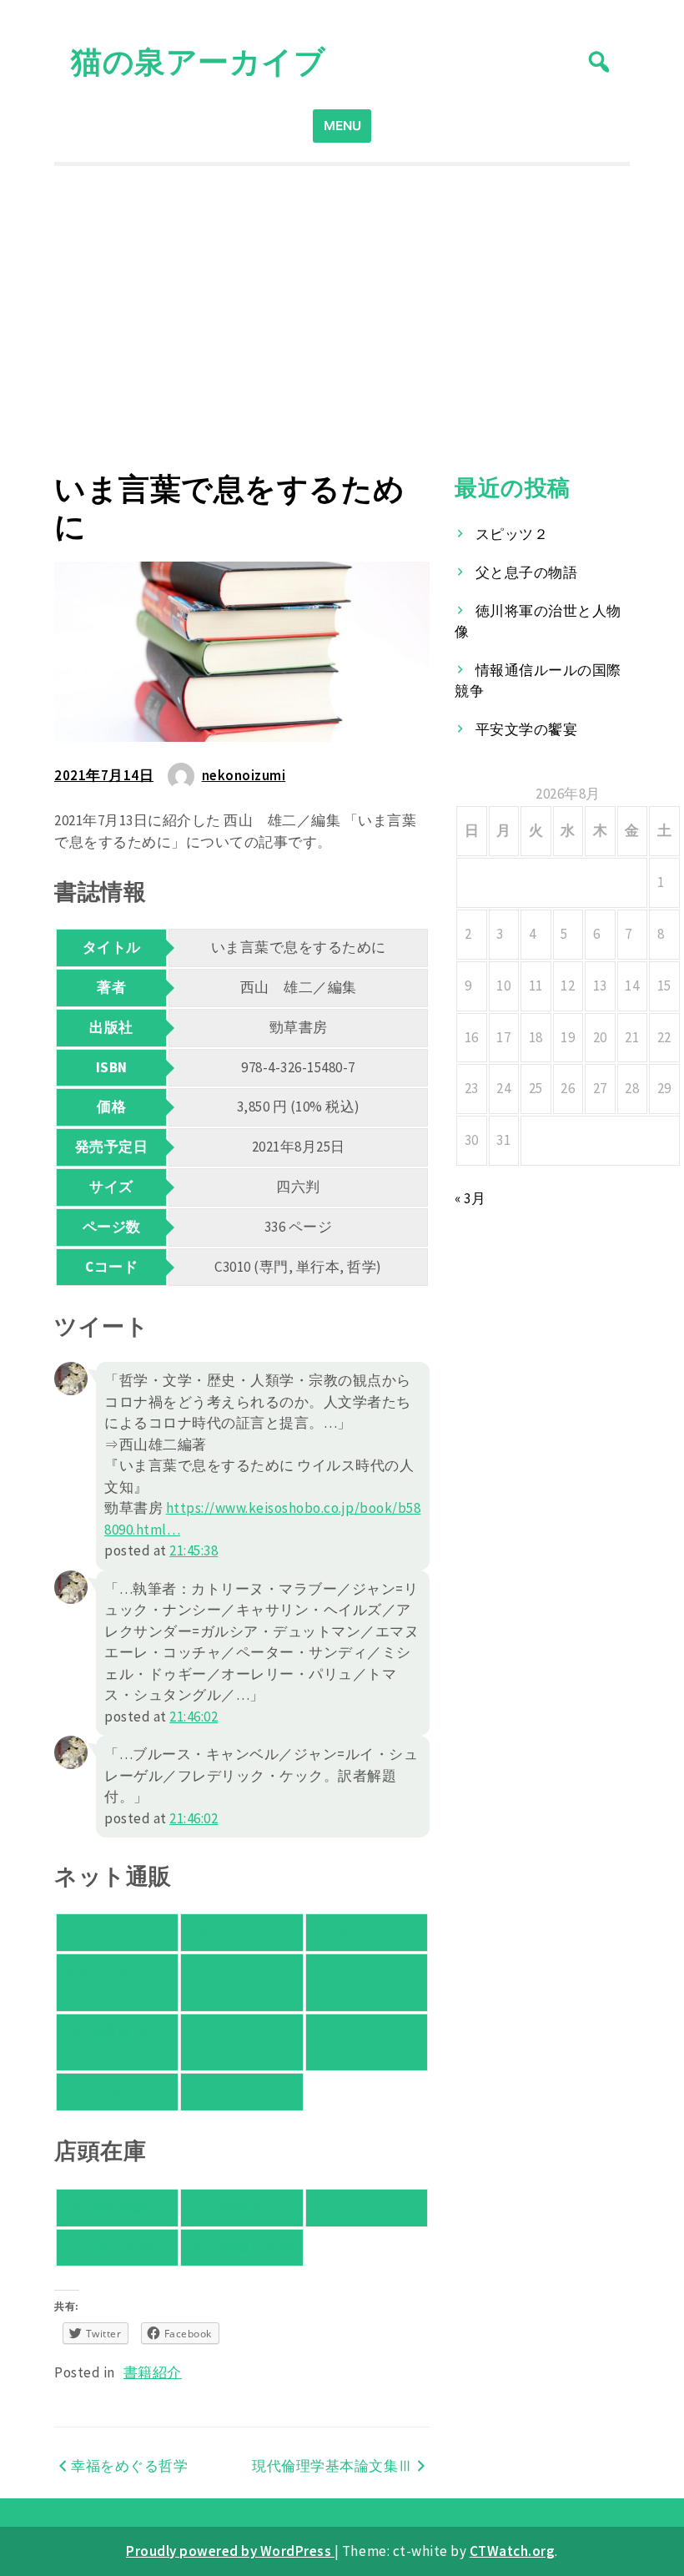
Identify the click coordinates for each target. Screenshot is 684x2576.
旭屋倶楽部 (118, 2247)
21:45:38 (194, 1550)
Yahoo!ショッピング (118, 1982)
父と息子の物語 (527, 572)
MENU (342, 126)
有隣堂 (242, 2207)
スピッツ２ (512, 534)
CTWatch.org (513, 2551)
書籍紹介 (153, 2372)
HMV (118, 2091)
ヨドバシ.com (366, 1982)
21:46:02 (194, 1716)
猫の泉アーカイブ (198, 61)
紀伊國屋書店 (117, 2207)
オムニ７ (366, 1932)
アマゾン (118, 1932)
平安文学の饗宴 (527, 729)
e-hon (367, 2041)
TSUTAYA (242, 2091)
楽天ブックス (241, 1932)
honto (242, 1982)
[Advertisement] (342, 319)
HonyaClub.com (242, 2041)
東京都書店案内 (242, 2247)
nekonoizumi (244, 775)
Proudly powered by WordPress (230, 2551)
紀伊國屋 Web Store (117, 2042)
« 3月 (470, 1198)
